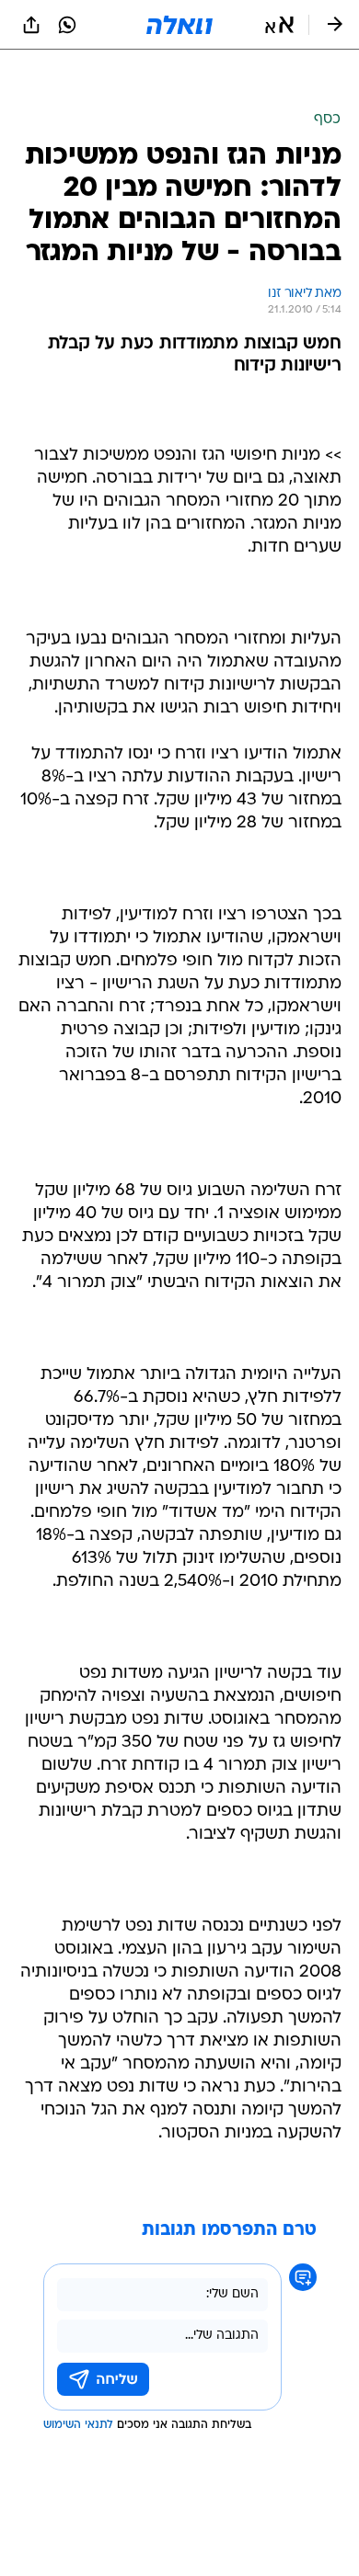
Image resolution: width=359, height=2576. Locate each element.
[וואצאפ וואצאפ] (67, 25)
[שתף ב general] (31, 25)
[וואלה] (179, 25)
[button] (279, 25)
